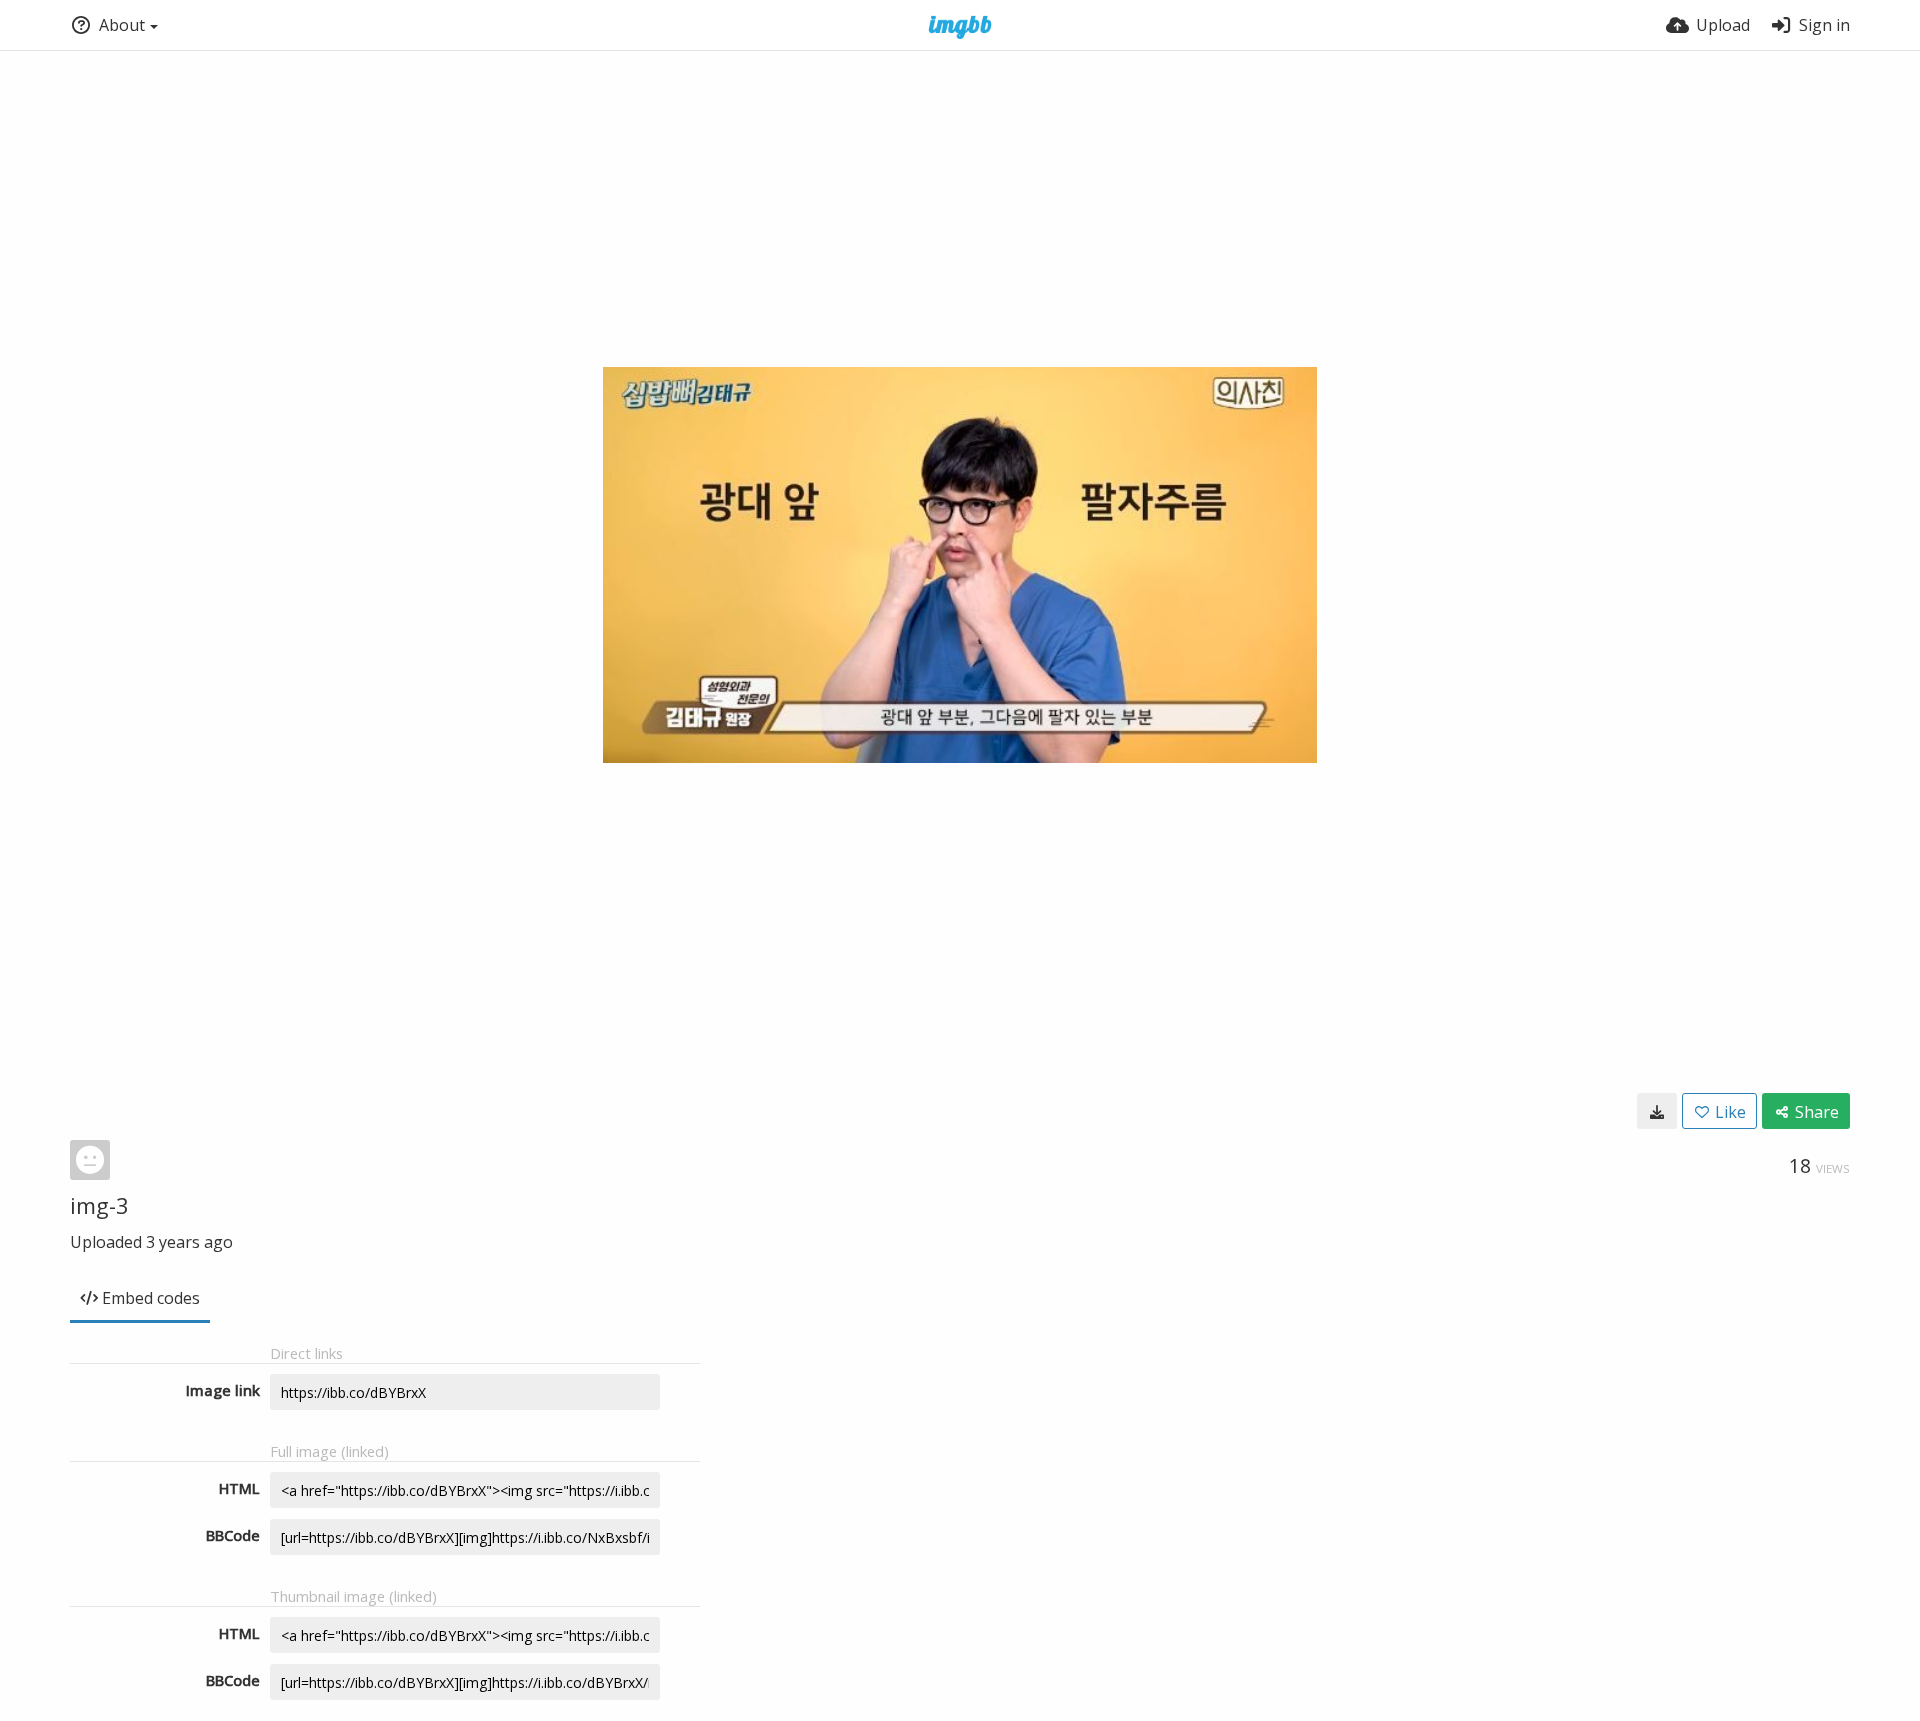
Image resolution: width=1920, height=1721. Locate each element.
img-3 (99, 1205)
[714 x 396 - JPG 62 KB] (1657, 1111)
